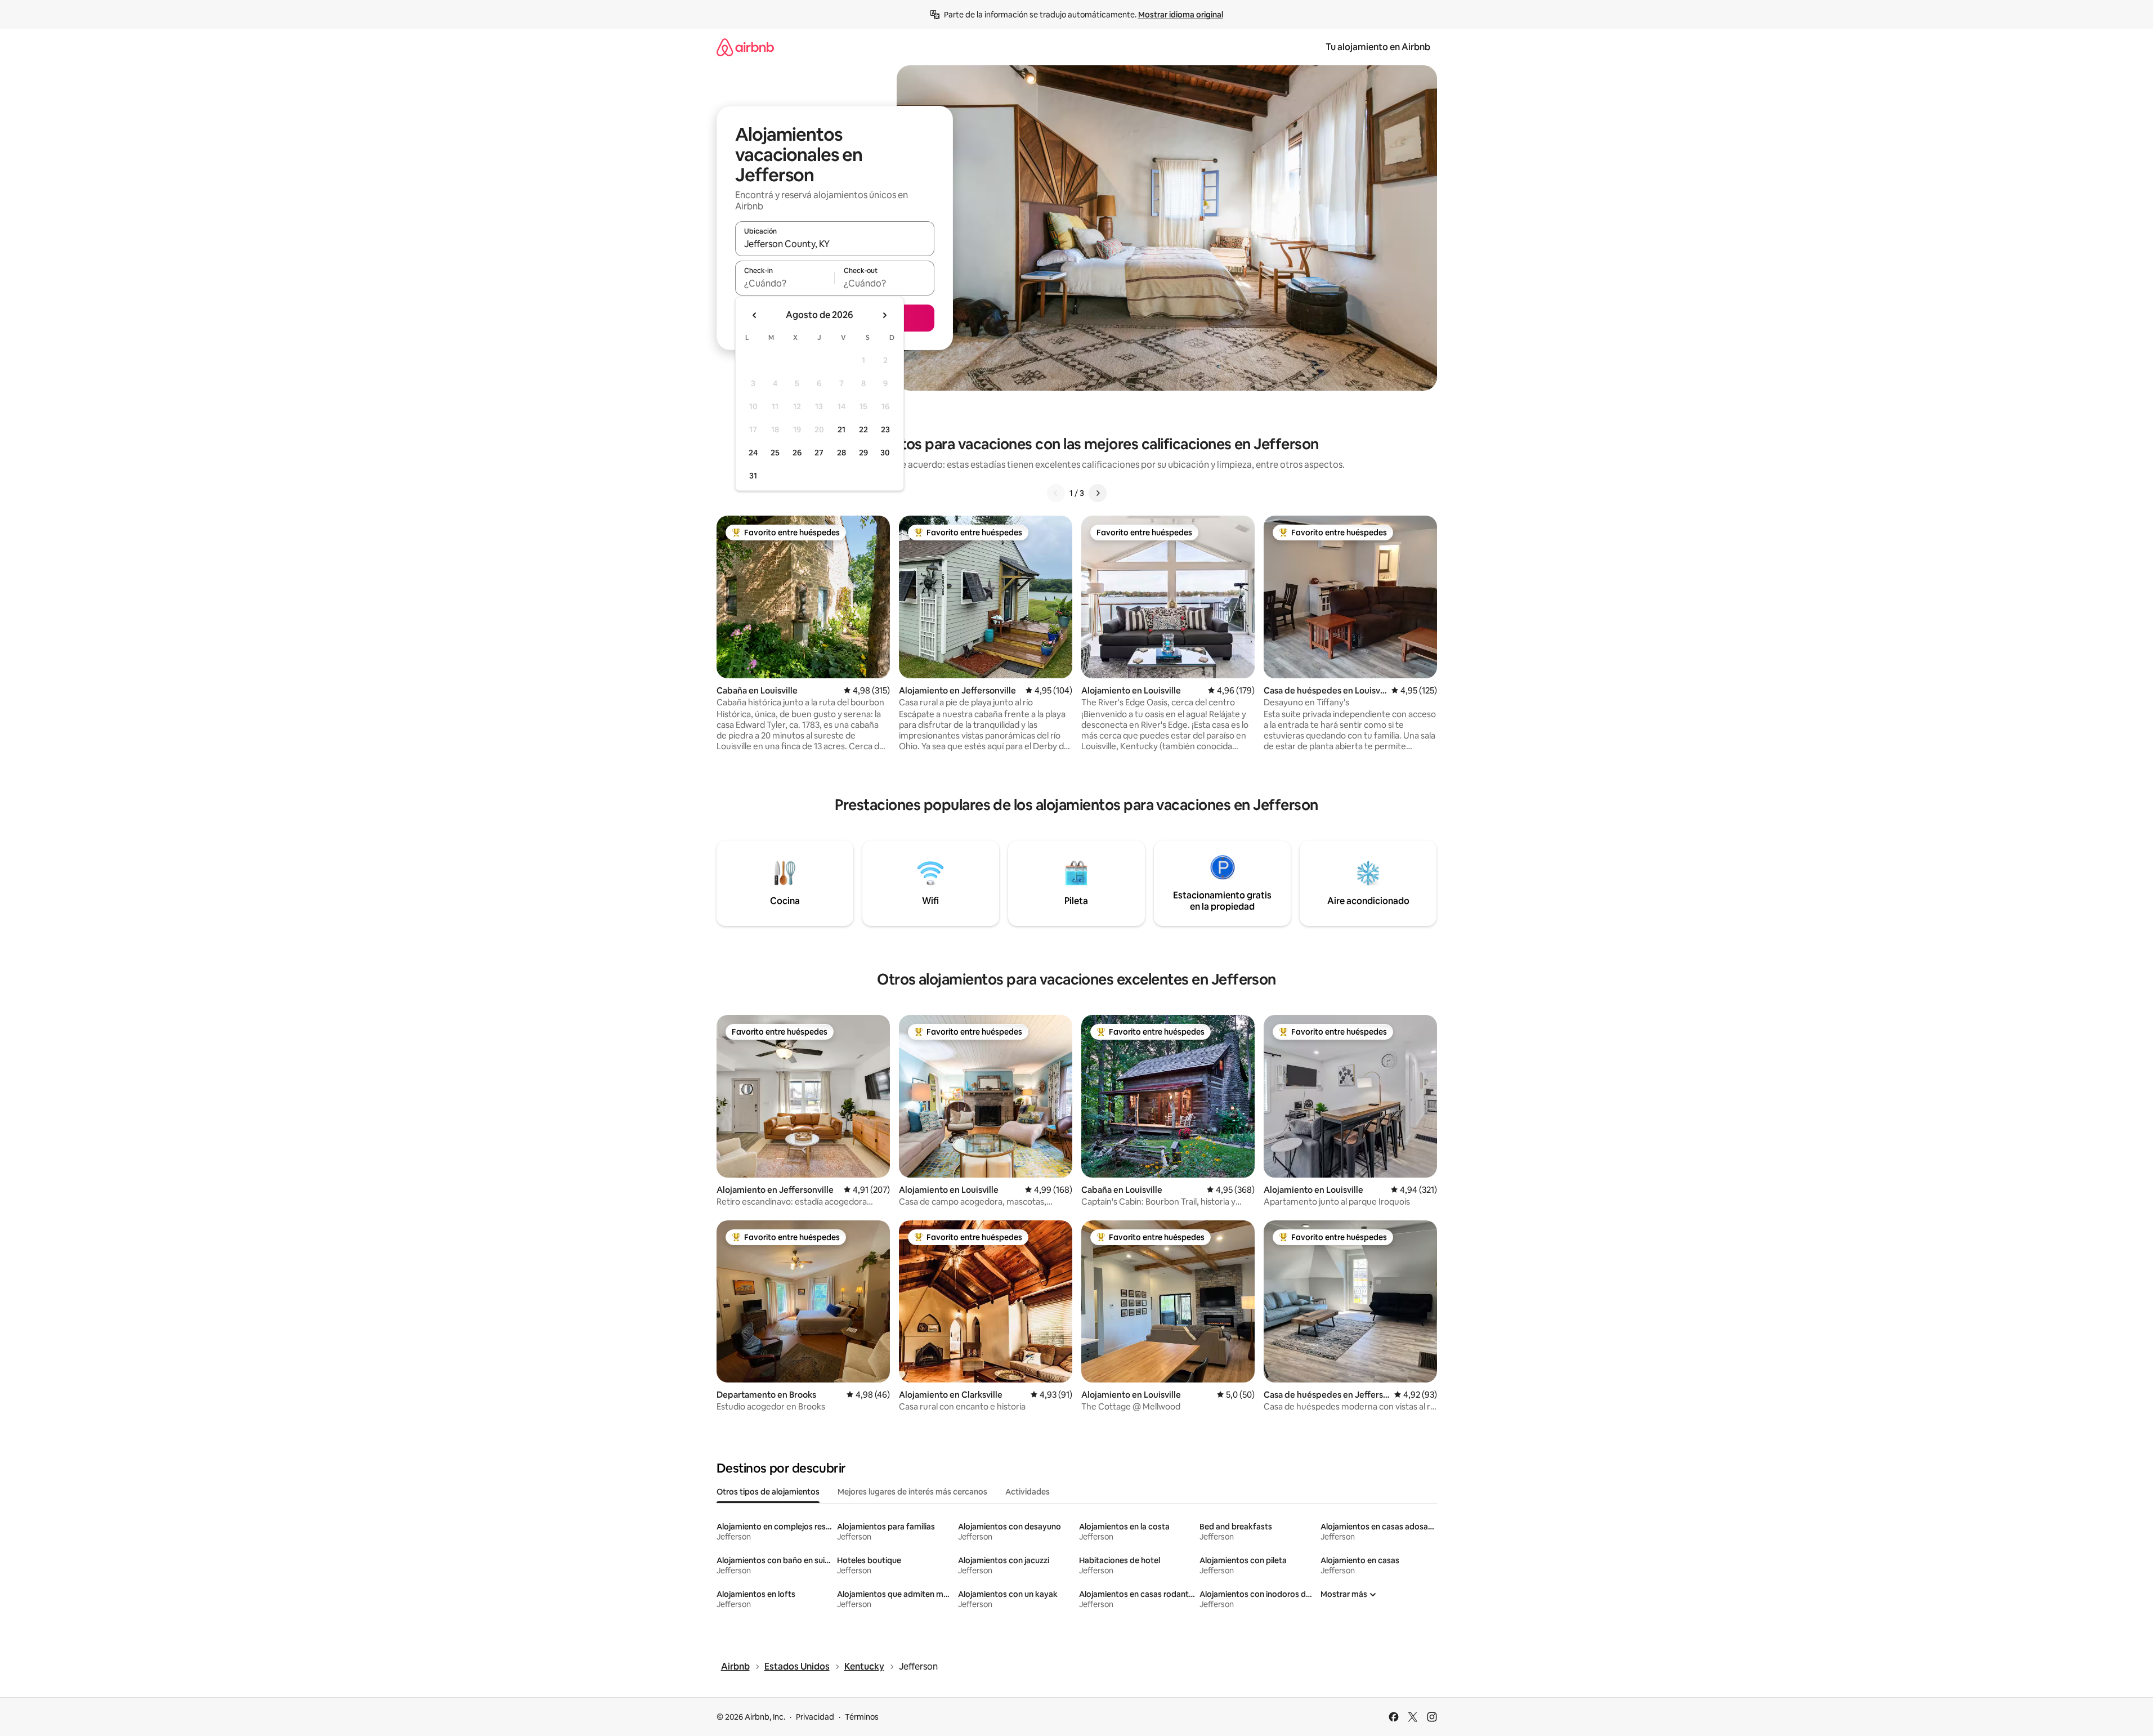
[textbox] (785, 283)
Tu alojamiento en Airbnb (1378, 47)
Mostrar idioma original (1181, 15)
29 (863, 453)
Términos (862, 1717)
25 (775, 453)
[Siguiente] (1098, 493)
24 (753, 453)
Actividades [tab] (1028, 1492)
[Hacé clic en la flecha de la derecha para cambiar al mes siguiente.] (884, 315)
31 (753, 476)
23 (885, 429)
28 (841, 453)
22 (863, 429)
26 (797, 453)
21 (841, 429)
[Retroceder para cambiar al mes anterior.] (755, 315)
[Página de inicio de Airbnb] (745, 47)
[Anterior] (1056, 493)
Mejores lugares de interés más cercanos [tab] (912, 1492)
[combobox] (835, 244)
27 (819, 453)
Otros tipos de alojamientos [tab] (768, 1492)
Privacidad (815, 1717)
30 (885, 453)
